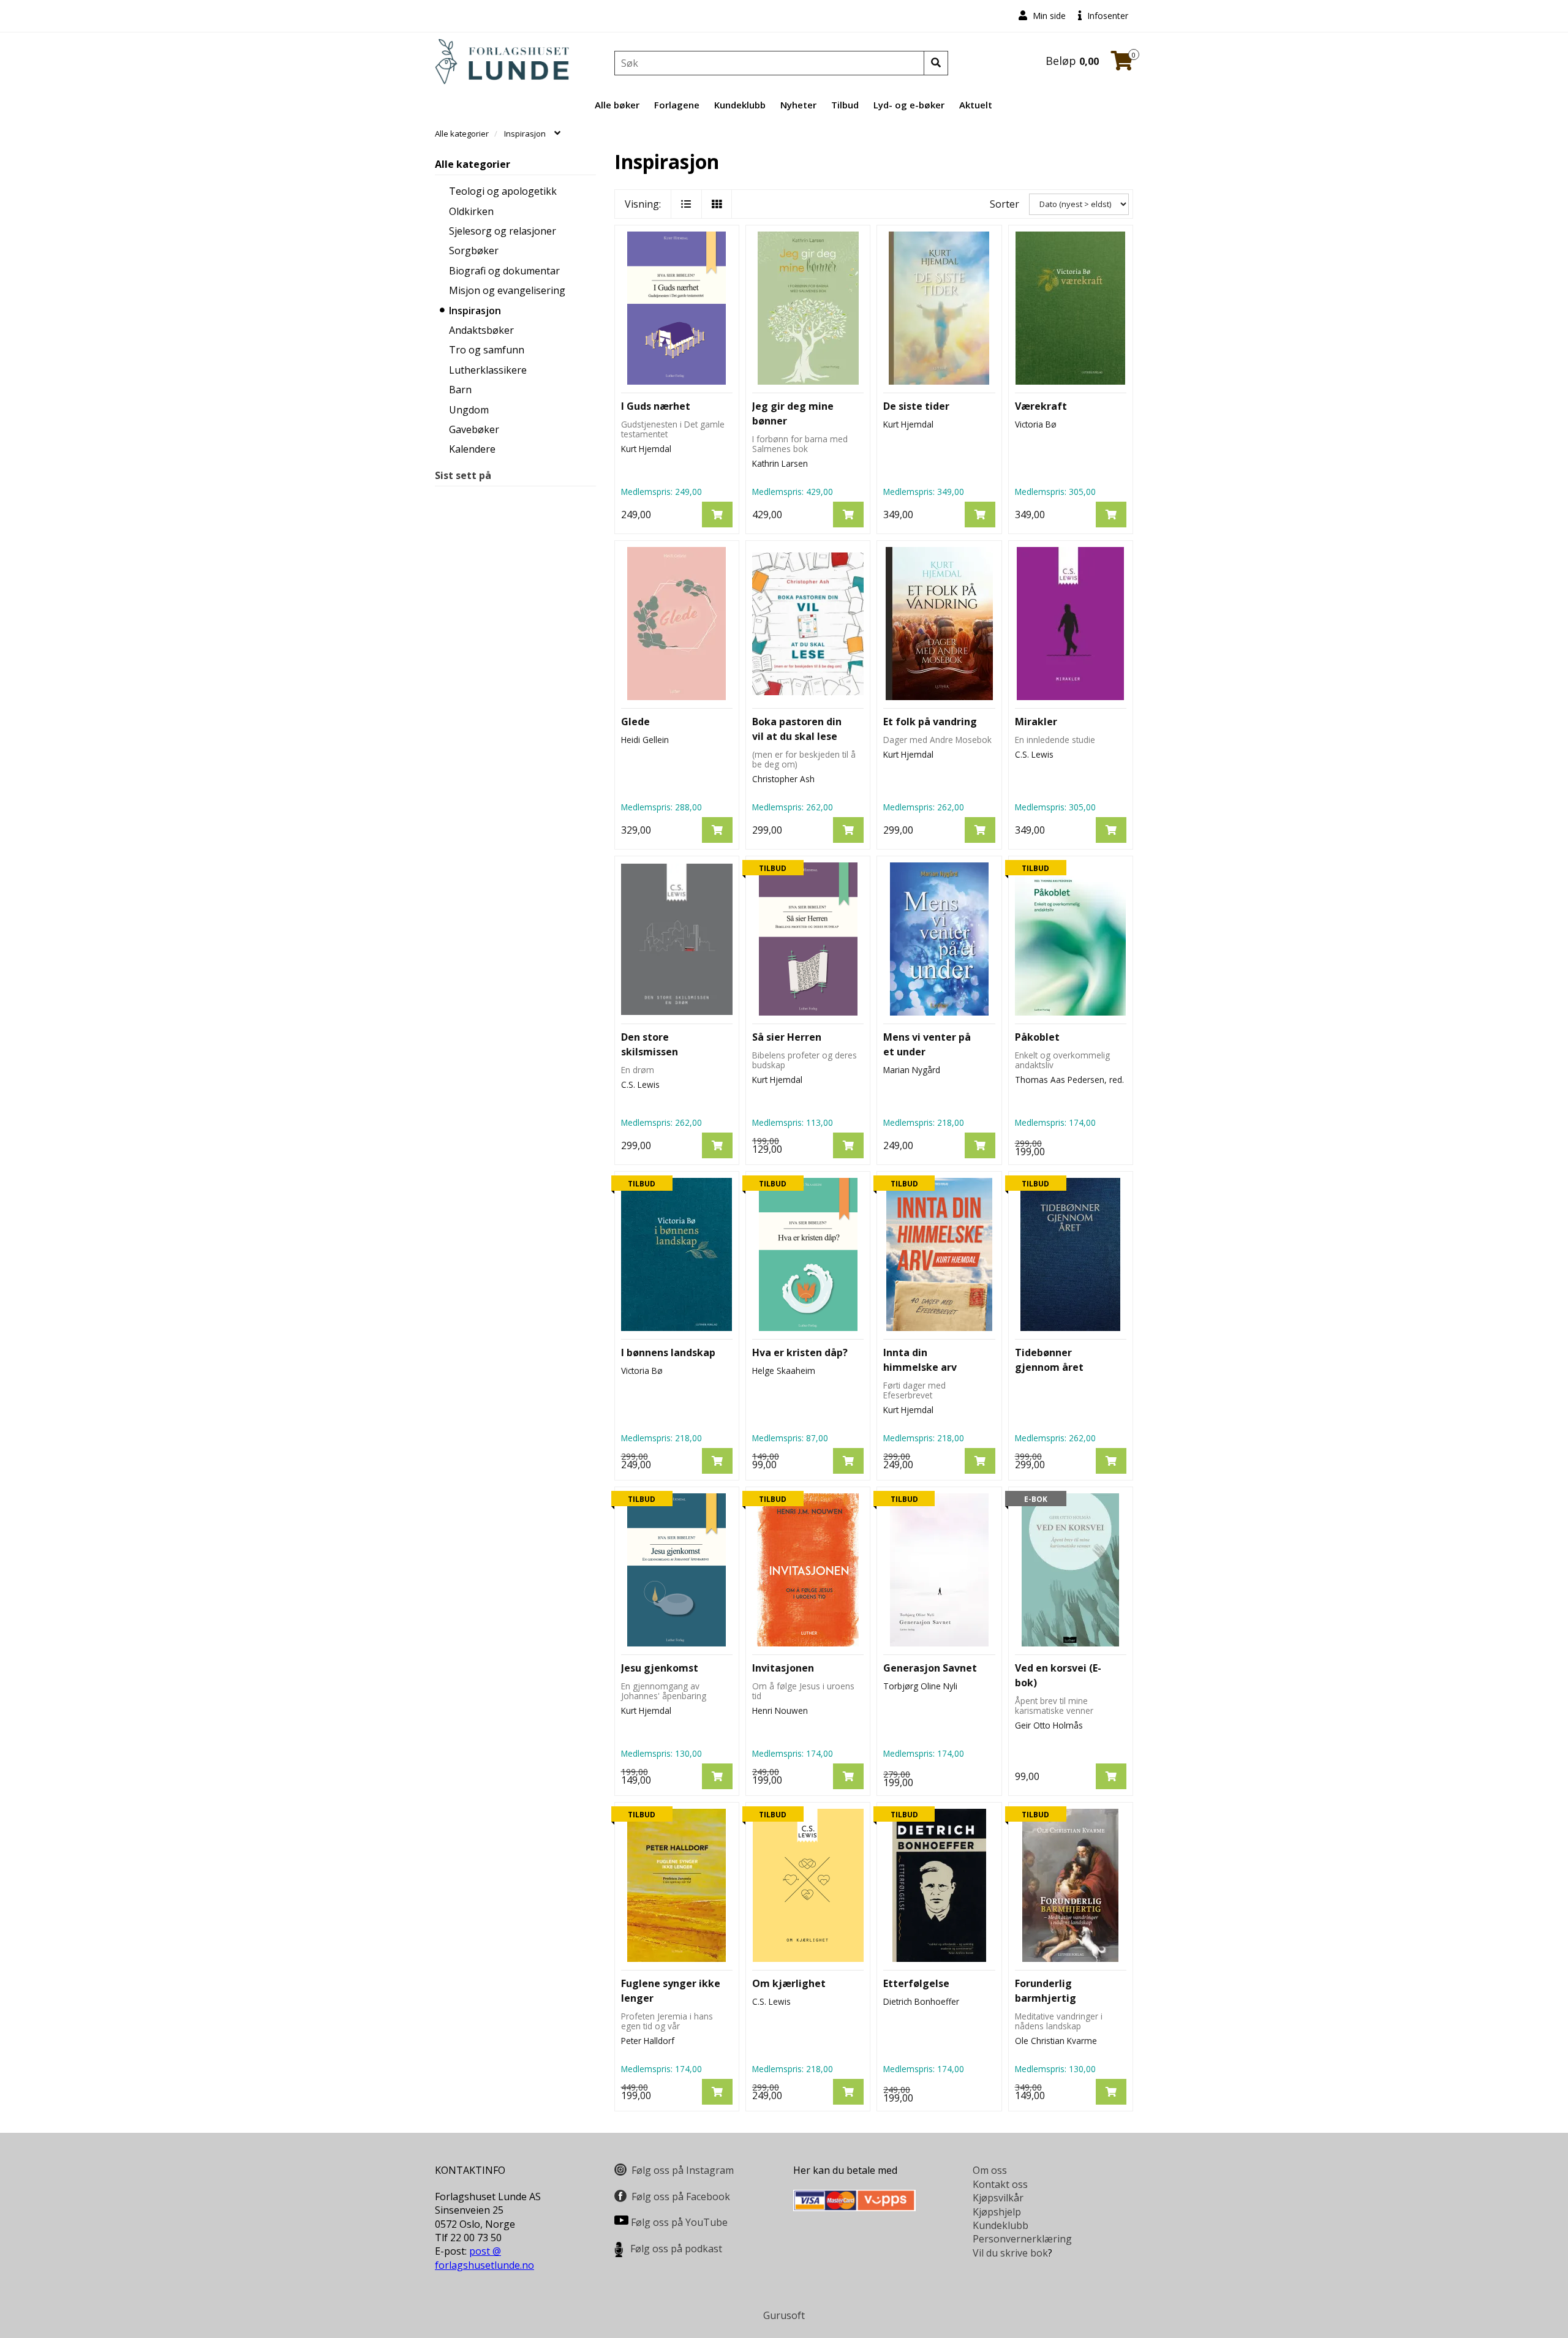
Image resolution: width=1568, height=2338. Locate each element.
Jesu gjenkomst (660, 1668)
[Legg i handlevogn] (717, 515)
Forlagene (677, 105)
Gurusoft (784, 2315)
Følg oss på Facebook (681, 2197)
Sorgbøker (474, 251)
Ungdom (469, 410)
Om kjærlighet (789, 1983)
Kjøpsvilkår (998, 2198)
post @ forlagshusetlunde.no (484, 2258)
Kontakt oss (1000, 2184)
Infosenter (1106, 16)
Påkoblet (1037, 1037)
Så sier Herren (787, 1037)
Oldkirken (471, 211)
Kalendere (472, 449)
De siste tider (916, 406)
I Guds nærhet (656, 406)
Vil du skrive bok (1010, 2253)
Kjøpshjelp (997, 2212)
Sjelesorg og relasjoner (503, 231)
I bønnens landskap (668, 1352)
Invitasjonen (783, 1668)
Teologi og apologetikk (503, 191)
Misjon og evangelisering (507, 290)
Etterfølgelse (916, 1983)
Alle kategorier (473, 164)
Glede (635, 722)
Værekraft (1041, 406)
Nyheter (798, 105)
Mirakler (1036, 722)
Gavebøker (474, 429)
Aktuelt (976, 105)
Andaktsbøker (481, 330)
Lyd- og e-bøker (909, 105)
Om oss (990, 2170)
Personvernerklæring (1022, 2239)
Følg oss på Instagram (683, 2170)
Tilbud (845, 105)
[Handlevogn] (1122, 64)
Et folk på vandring (930, 722)
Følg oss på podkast (676, 2249)
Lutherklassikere (488, 370)
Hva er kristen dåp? (800, 1352)
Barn (460, 390)
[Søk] (936, 63)
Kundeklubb (740, 105)
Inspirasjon (475, 311)
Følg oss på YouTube (679, 2222)
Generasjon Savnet (930, 1668)
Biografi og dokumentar (504, 271)
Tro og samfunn (487, 350)
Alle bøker (617, 105)
